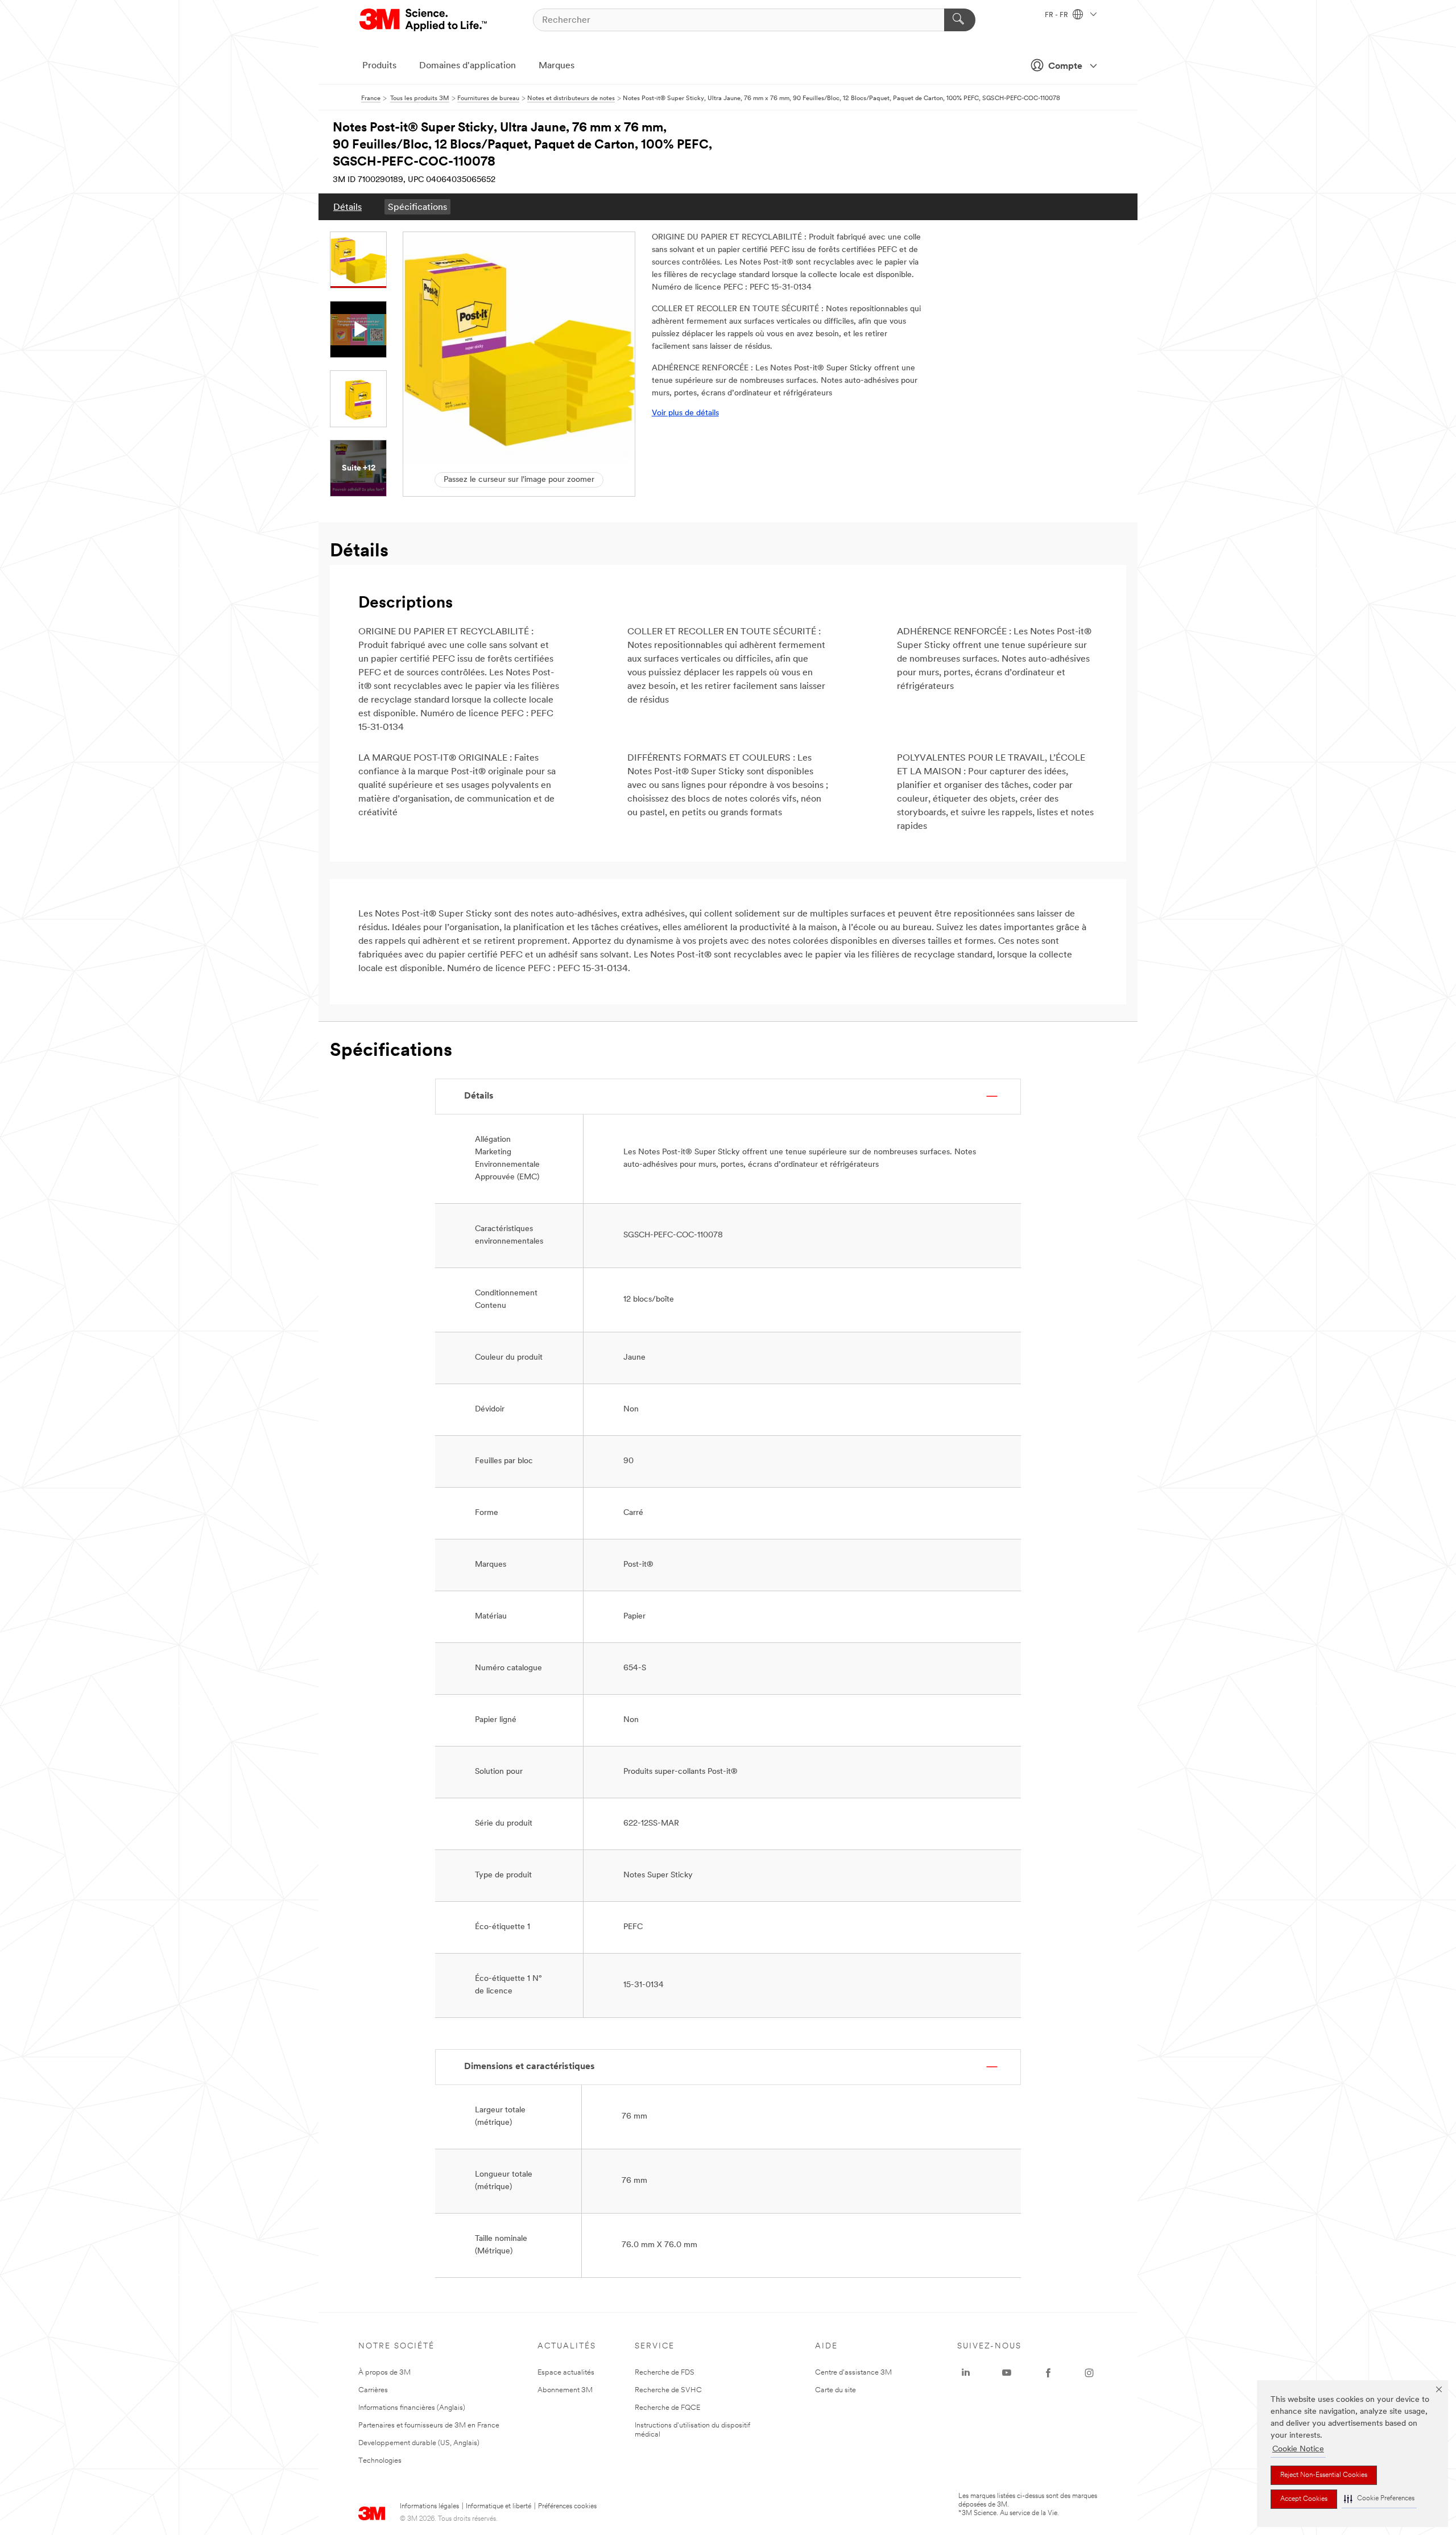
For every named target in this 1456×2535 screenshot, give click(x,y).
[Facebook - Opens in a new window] (1048, 2373)
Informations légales (429, 2507)
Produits (379, 66)
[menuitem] (348, 207)
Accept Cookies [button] (1304, 2499)
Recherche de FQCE (667, 2408)
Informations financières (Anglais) (412, 2408)
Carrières (373, 2390)
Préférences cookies (567, 2507)
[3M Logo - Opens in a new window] (424, 20)
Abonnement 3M (565, 2390)
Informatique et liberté (499, 2507)
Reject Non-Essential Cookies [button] (1324, 2475)
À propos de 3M (384, 2373)
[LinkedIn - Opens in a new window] (966, 2373)
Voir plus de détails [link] (685, 413)
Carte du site (835, 2390)
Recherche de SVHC (668, 2390)
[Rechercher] (960, 20)
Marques (557, 66)
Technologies (380, 2461)
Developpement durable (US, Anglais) (419, 2443)
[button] (1379, 2499)
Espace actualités (566, 2373)
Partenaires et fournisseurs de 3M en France (429, 2425)
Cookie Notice (1298, 2449)
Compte (1065, 67)
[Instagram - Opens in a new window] (1089, 2373)
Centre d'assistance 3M (853, 2373)
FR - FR (1057, 15)
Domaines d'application (468, 66)
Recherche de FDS (665, 2373)
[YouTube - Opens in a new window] (1007, 2373)
